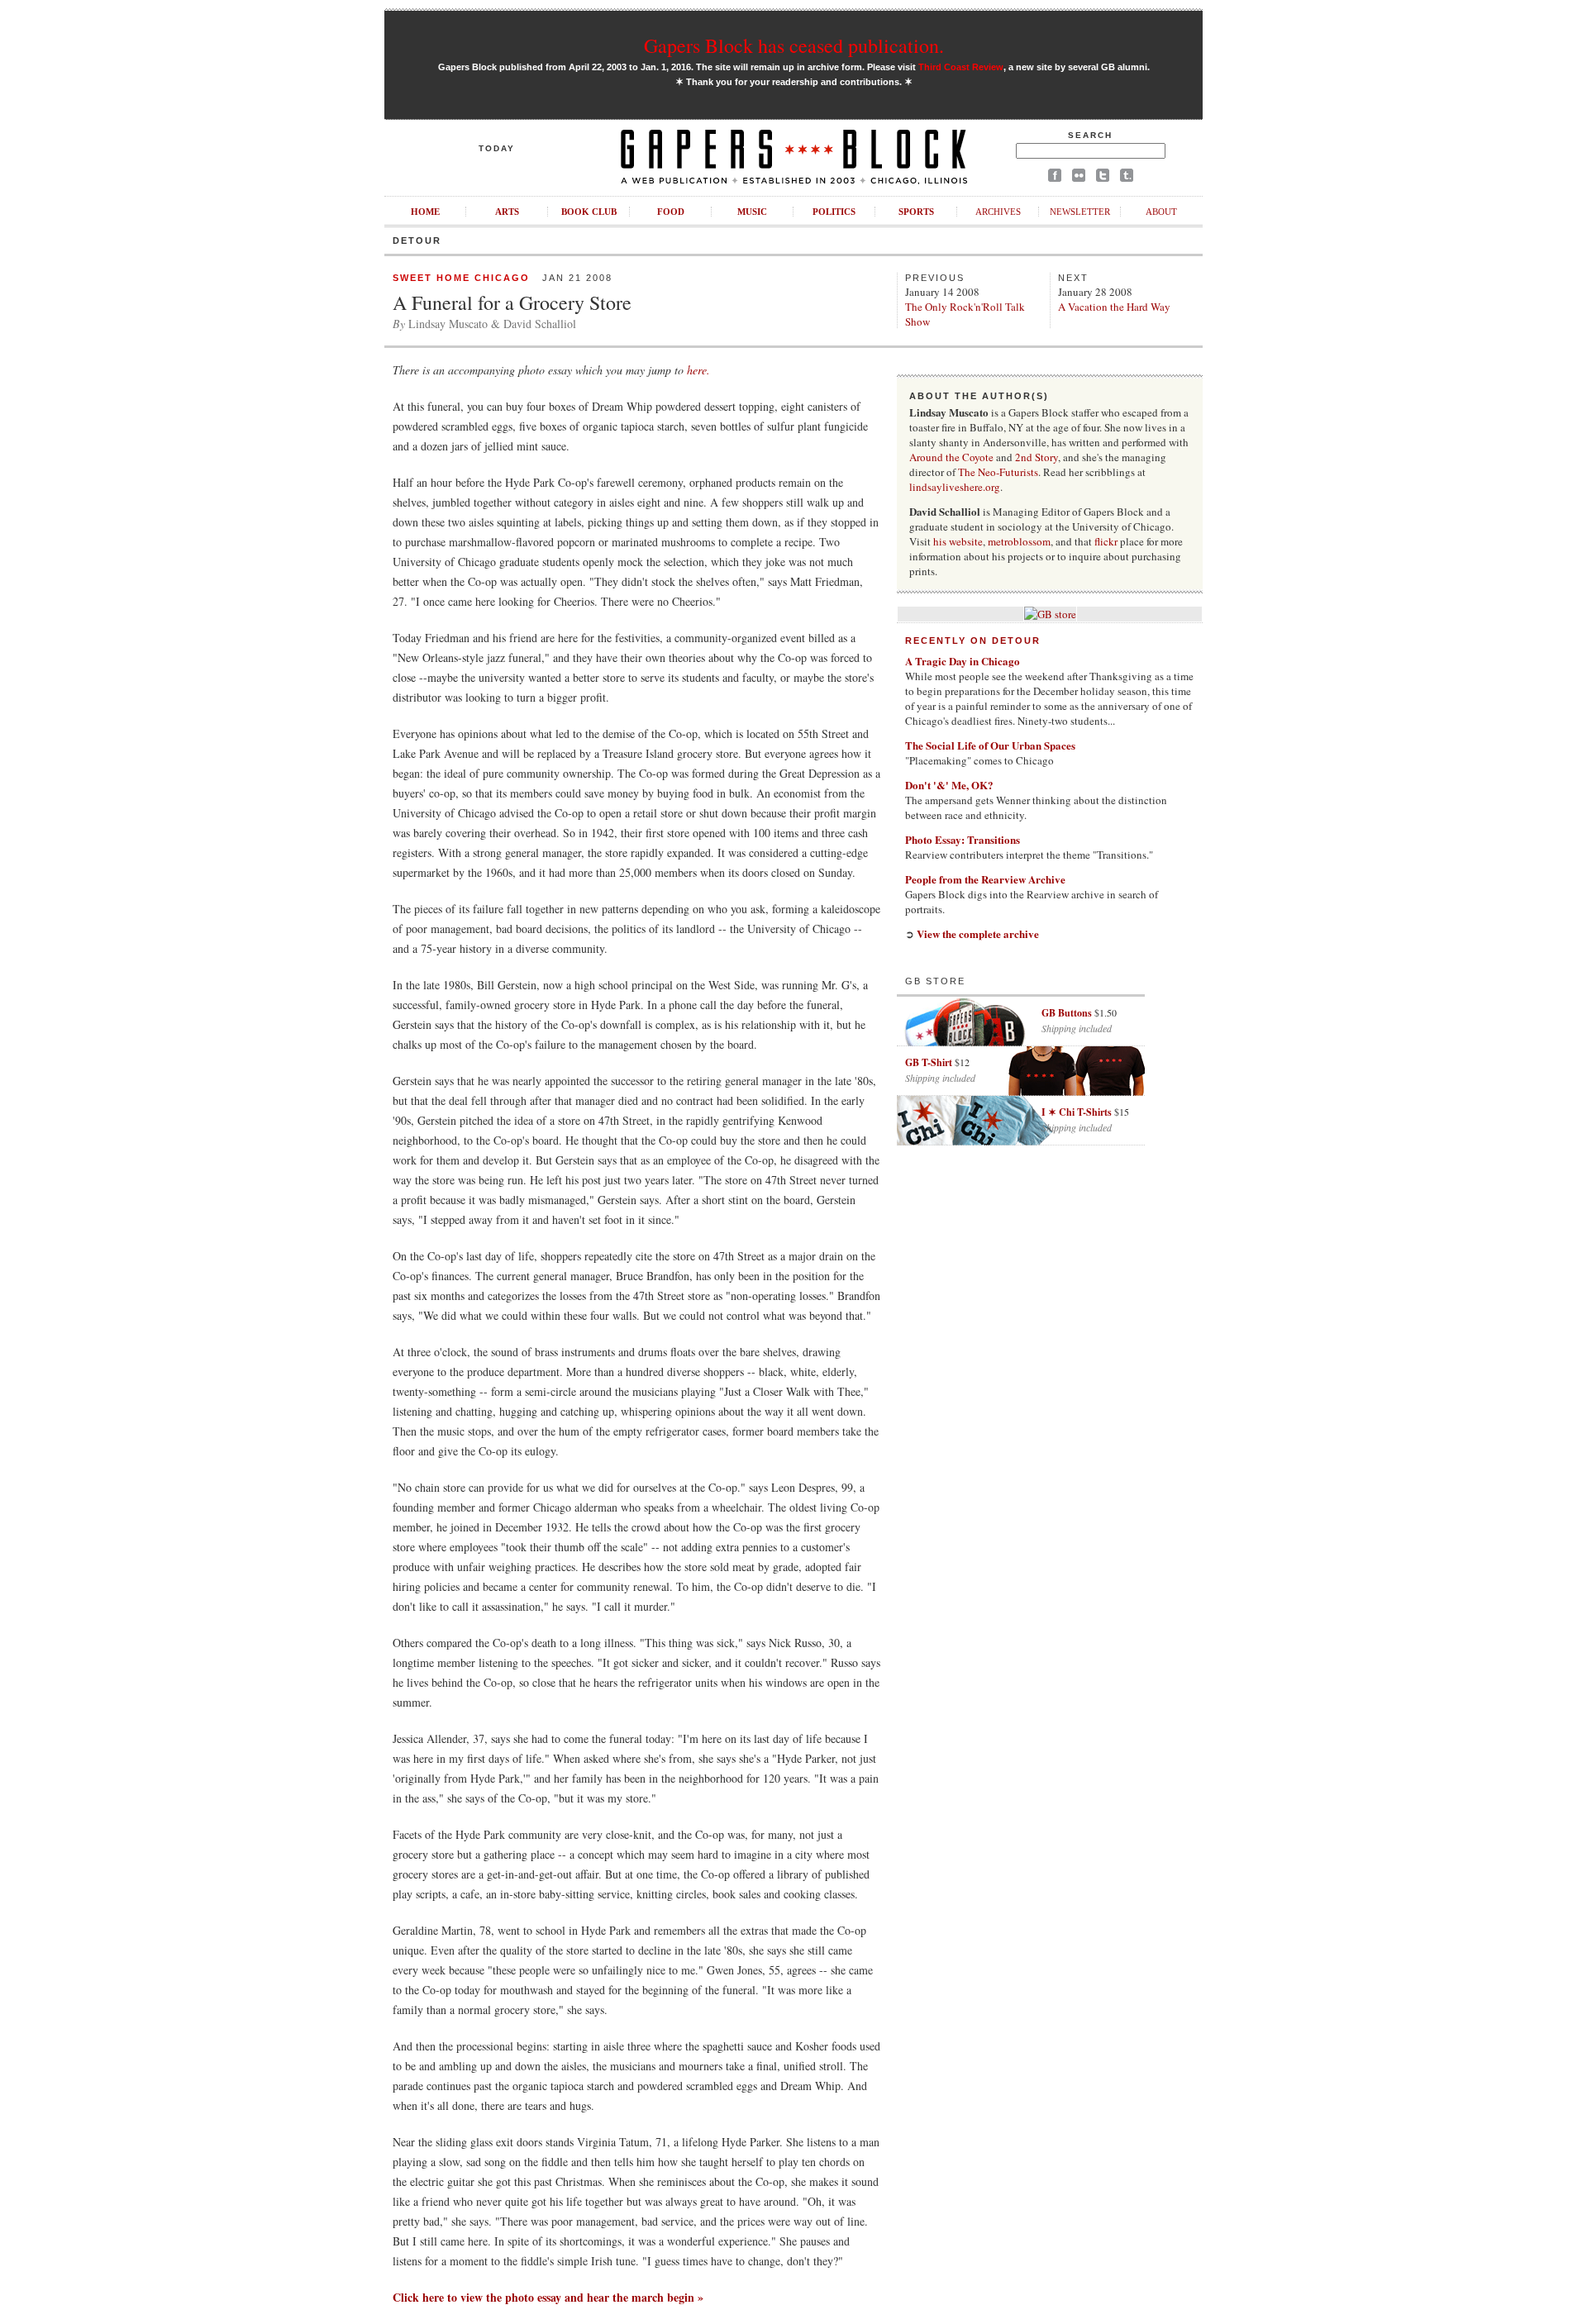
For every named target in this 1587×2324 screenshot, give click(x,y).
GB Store (935, 981)
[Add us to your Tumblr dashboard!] (1127, 178)
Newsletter (1080, 212)
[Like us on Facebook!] (1055, 178)
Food (671, 212)
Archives (998, 212)
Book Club (589, 212)
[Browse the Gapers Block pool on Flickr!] (1079, 178)
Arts (507, 212)
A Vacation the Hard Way (1114, 307)
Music (752, 212)
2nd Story (1037, 457)
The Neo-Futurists (998, 472)
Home (425, 212)
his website (958, 541)
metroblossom (1019, 541)
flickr (1106, 541)
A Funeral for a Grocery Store (512, 302)
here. (698, 370)
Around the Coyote (951, 457)
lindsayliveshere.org (955, 487)
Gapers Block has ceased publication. (794, 45)
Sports (916, 212)
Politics (834, 212)
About (1161, 212)
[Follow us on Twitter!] (1103, 178)
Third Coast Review (961, 67)
